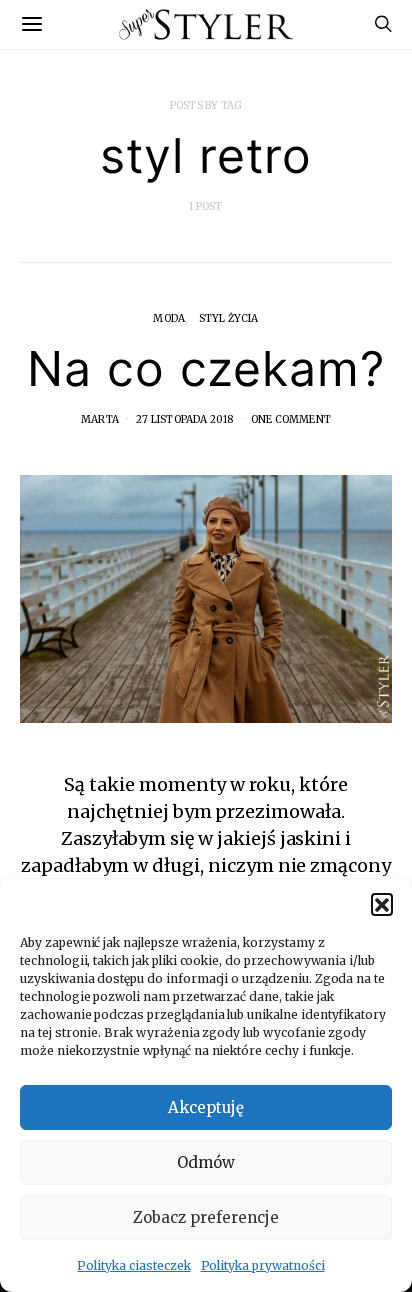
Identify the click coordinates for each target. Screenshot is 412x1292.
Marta (100, 419)
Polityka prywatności (263, 1265)
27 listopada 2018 (184, 419)
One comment (291, 419)
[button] (382, 904)
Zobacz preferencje (205, 1217)
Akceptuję (206, 1107)
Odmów (206, 1162)
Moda (169, 318)
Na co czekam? (206, 368)
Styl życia (229, 318)
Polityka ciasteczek (133, 1265)
